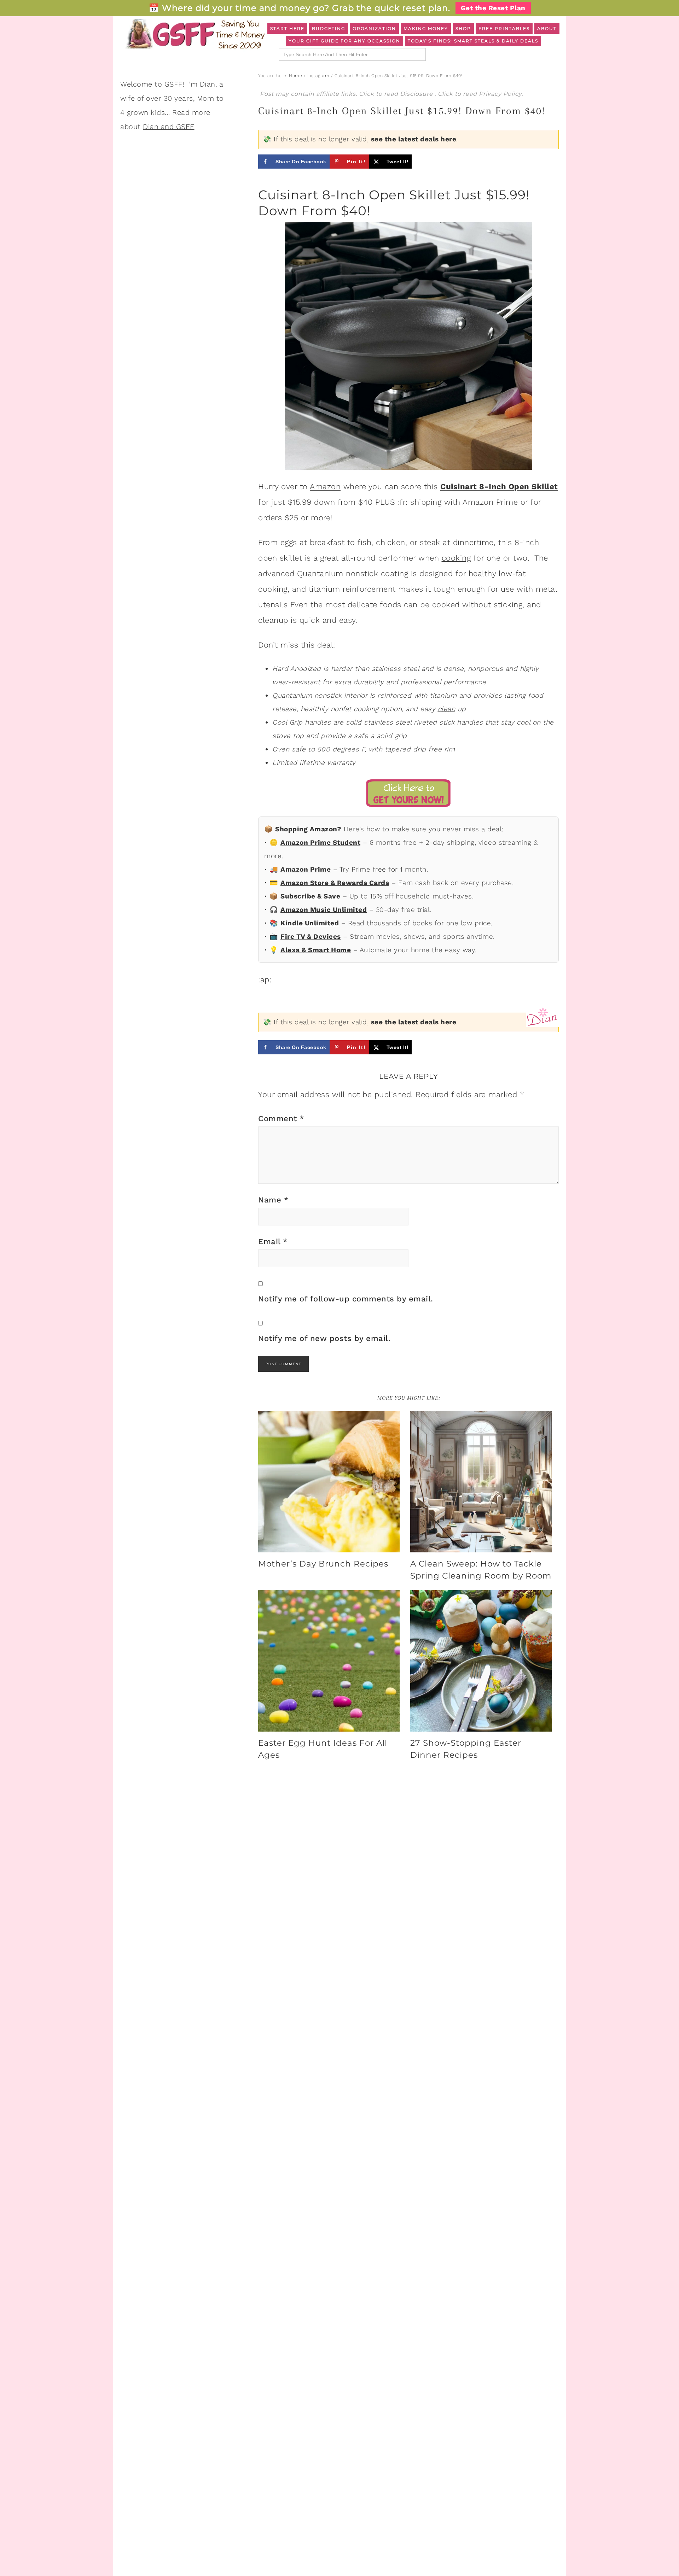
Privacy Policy (500, 94)
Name (273, 1200)
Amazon (325, 487)
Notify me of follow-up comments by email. (346, 1299)
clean (447, 709)
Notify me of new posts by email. (324, 1338)
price (483, 923)
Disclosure (417, 94)
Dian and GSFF (169, 127)
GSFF (195, 34)
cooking (456, 558)
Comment (281, 1119)
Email (273, 1242)
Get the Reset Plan (493, 8)
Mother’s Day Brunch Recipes (323, 1564)
